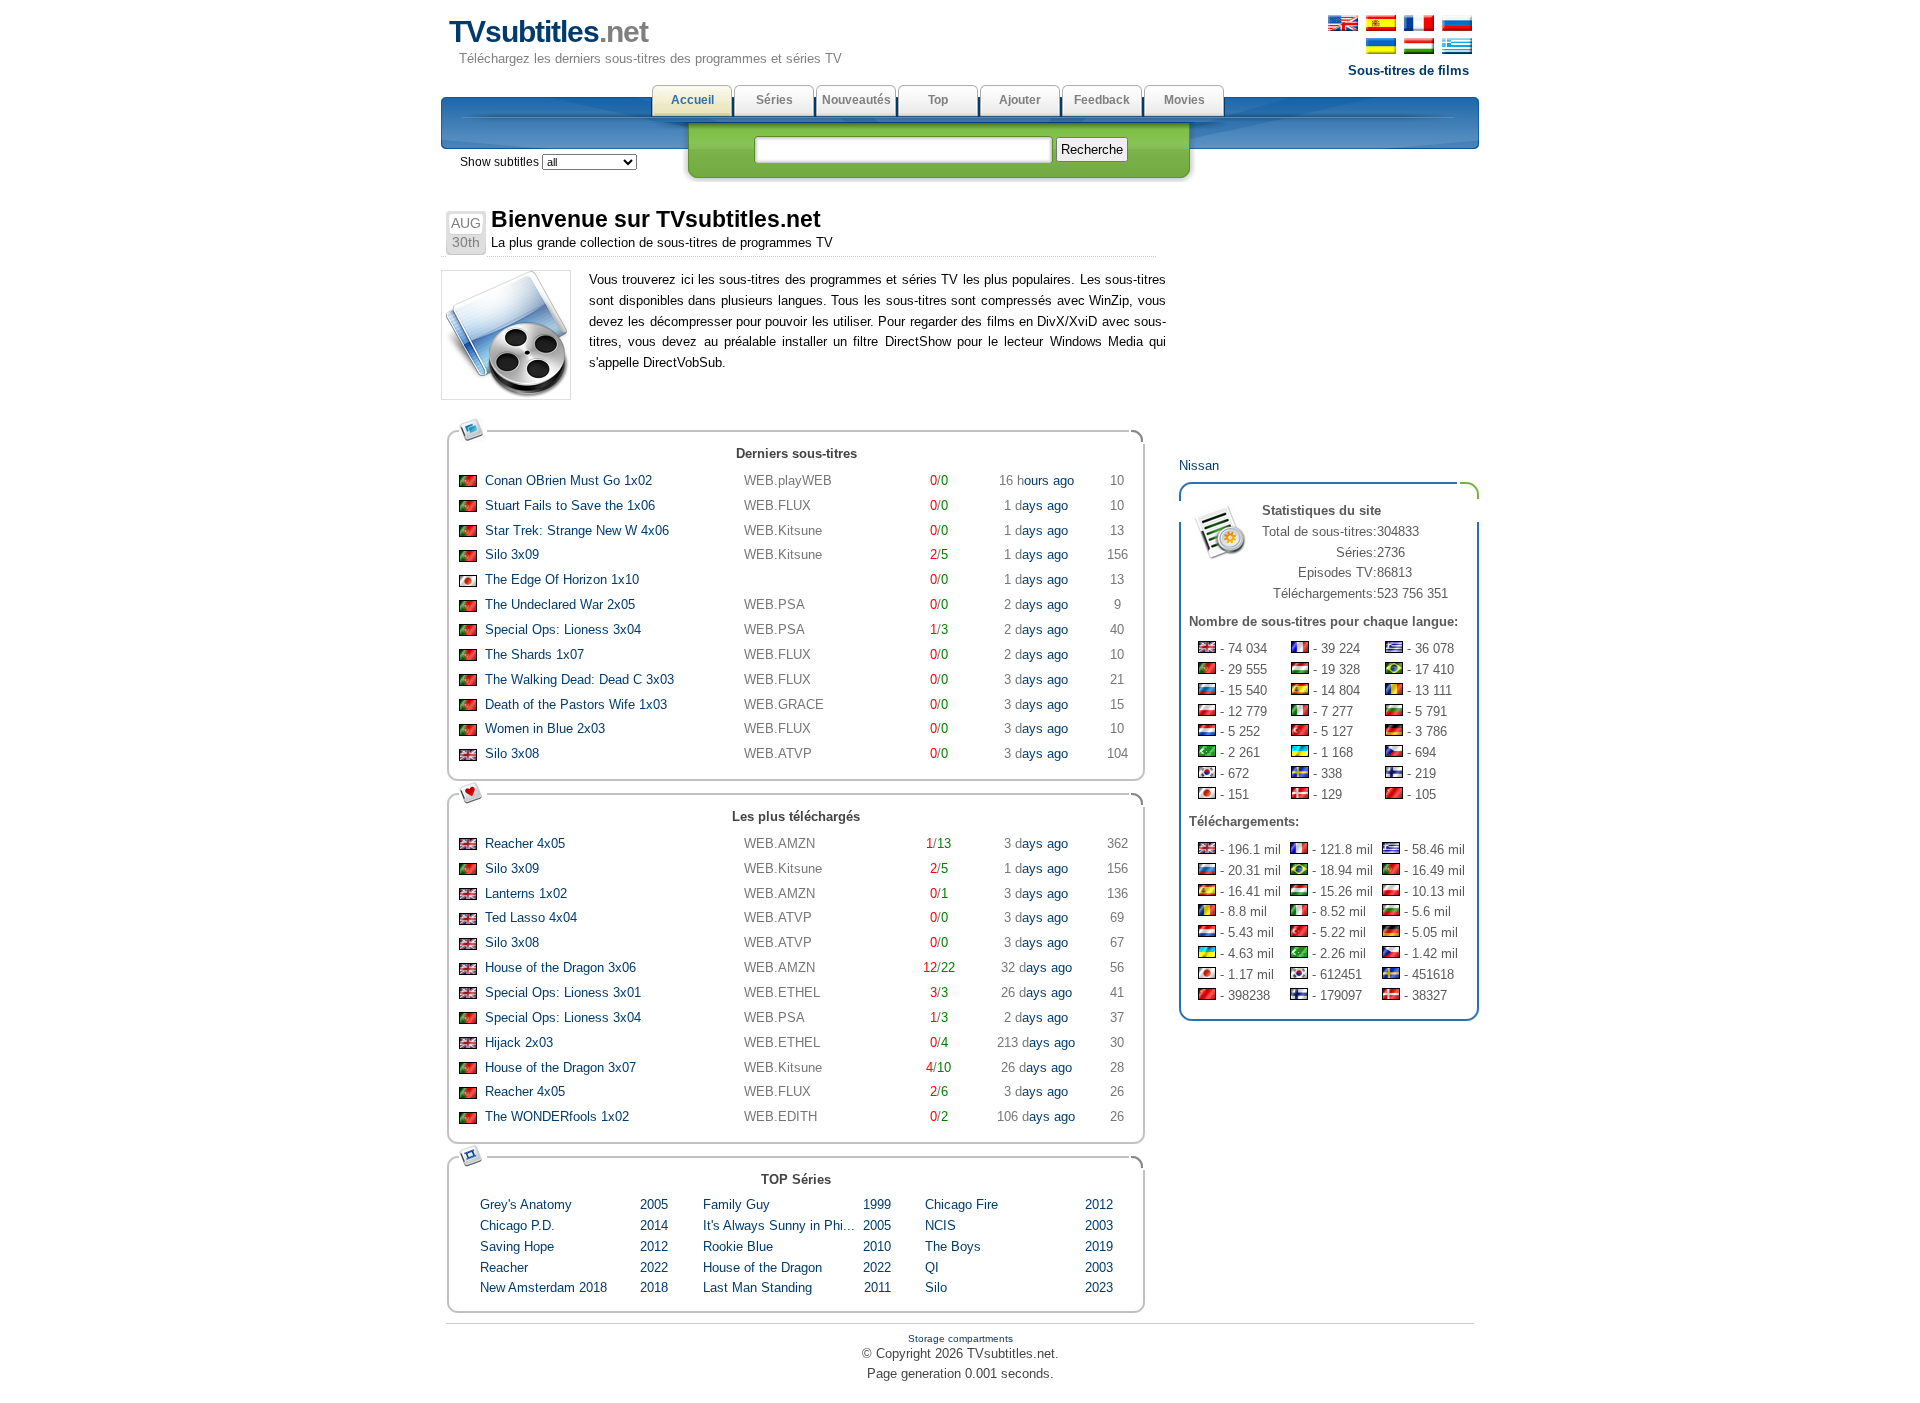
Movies (1184, 100)
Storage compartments (960, 1338)
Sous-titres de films (1408, 70)
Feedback (1102, 100)
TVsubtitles (548, 31)
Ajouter (1020, 100)
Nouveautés (856, 100)
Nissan (1199, 465)
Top (938, 100)
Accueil (692, 100)
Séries (774, 100)
